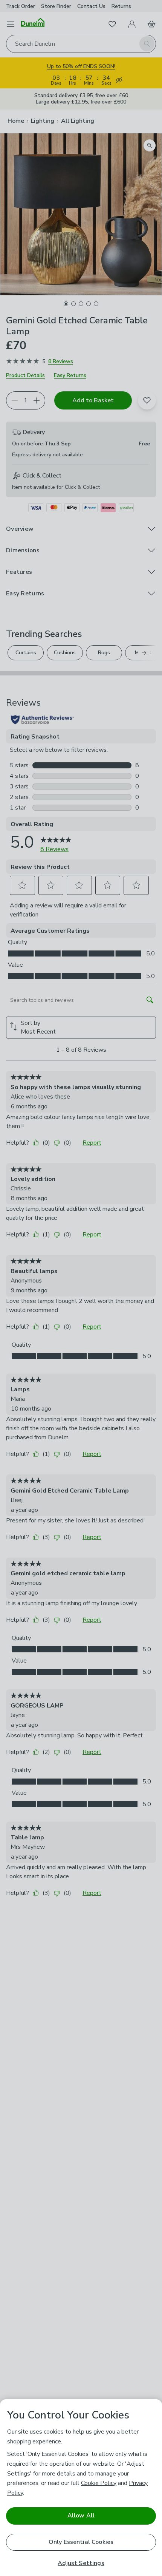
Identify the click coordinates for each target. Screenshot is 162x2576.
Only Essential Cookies (81, 2542)
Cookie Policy (99, 2483)
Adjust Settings (81, 2563)
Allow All (81, 2516)
